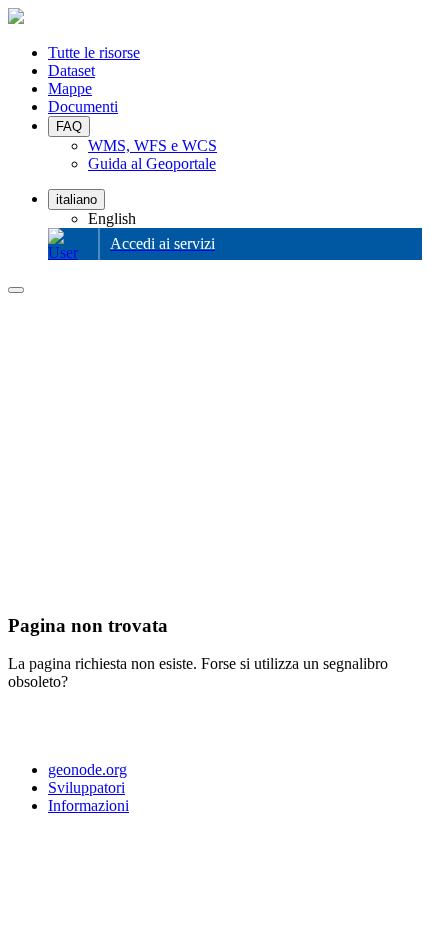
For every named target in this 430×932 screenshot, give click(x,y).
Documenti (83, 106)
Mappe (70, 88)
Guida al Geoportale (152, 163)
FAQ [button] (69, 126)
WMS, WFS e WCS (152, 145)
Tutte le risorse (94, 52)
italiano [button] (76, 199)
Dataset (71, 70)
